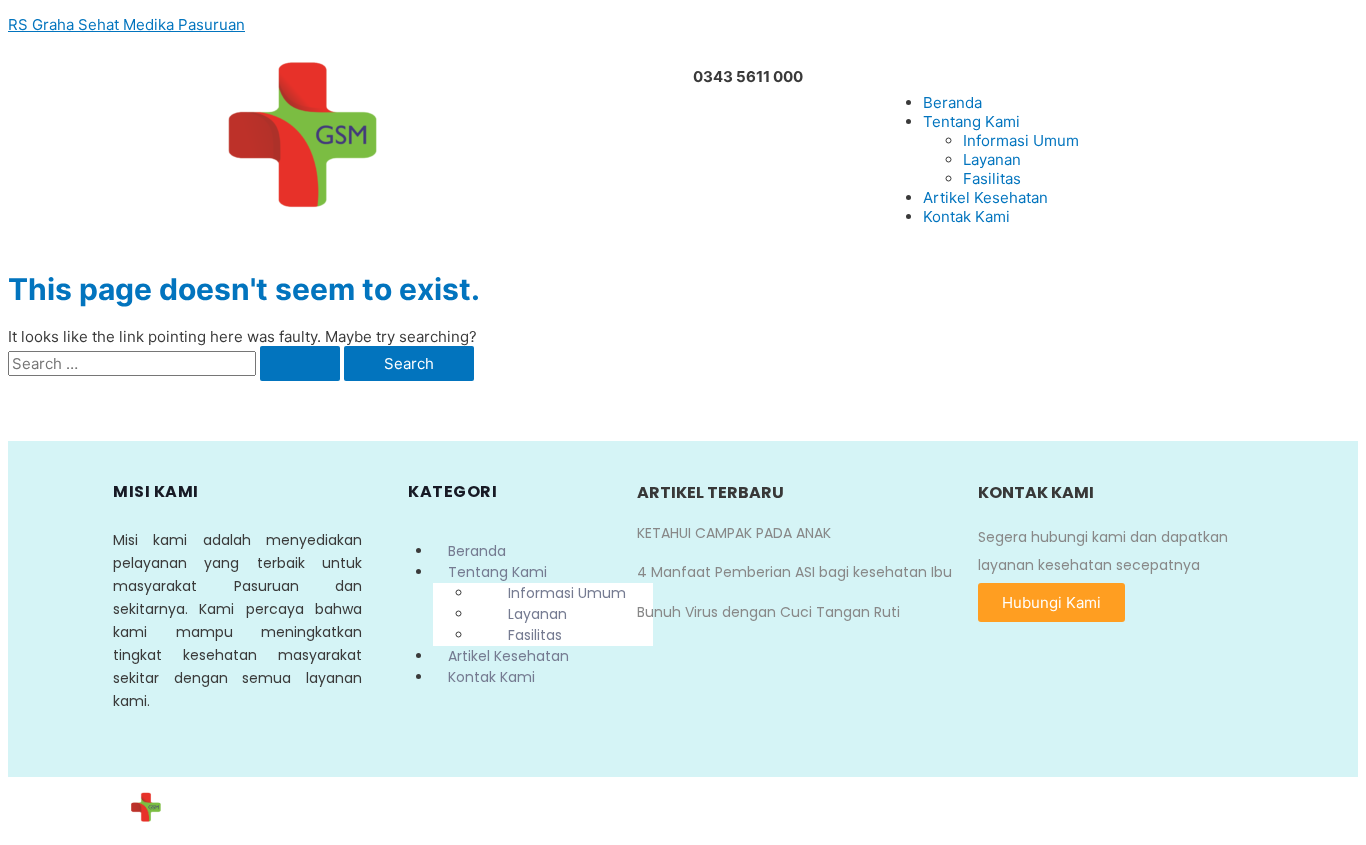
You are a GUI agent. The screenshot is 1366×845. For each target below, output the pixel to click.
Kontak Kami (966, 216)
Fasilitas (992, 178)
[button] (1051, 602)
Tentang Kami (971, 121)
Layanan (992, 159)
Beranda (952, 102)
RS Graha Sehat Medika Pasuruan (126, 24)
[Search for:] (176, 363)
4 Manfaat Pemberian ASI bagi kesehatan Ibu (794, 572)
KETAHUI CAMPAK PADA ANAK (734, 533)
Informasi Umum (1021, 140)
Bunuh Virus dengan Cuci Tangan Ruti (768, 612)
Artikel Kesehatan (985, 197)
